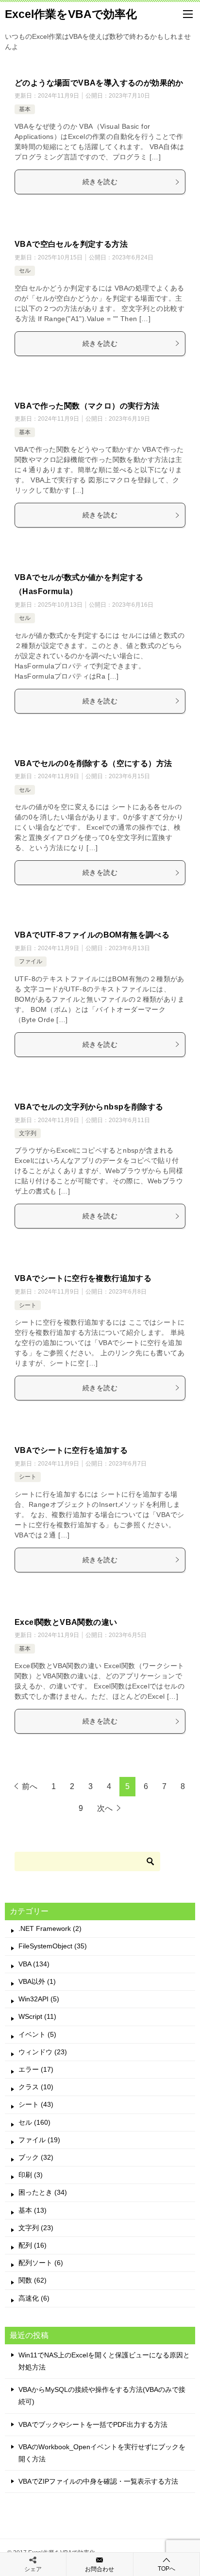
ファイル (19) (39, 2140)
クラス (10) (36, 2087)
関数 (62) (33, 2280)
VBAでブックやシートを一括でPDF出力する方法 (93, 2424)
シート (28, 1305)
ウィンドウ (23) (43, 2052)
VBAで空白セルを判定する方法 (71, 244)
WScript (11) (37, 2016)
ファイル (31, 961)
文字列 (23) (36, 2228)
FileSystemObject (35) (53, 1946)
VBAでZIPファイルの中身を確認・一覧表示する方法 (98, 2481)
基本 (25, 109)
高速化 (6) (34, 2298)
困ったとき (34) (43, 2192)
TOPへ (167, 2569)
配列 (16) (33, 2245)
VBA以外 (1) (37, 1981)
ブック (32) (36, 2157)
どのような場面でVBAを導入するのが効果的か (99, 83)
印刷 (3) (31, 2175)
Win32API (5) (39, 1999)
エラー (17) (36, 2069)
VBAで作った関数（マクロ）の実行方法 (87, 406)
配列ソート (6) (41, 2263)
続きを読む (100, 182)
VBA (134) (34, 1964)
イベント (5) (37, 2034)
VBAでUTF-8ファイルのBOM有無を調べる (92, 935)
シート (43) (36, 2104)
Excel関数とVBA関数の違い (66, 1622)
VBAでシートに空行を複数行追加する (83, 1278)
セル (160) (34, 2122)
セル (25, 271)
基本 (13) (33, 2210)
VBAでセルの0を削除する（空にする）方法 (93, 763)
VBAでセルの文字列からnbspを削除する (89, 1107)
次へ (105, 1808)
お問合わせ (100, 2569)
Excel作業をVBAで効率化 (71, 14)
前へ (30, 1786)
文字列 (28, 1133)
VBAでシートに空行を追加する (71, 1450)
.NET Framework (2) (50, 1928)
